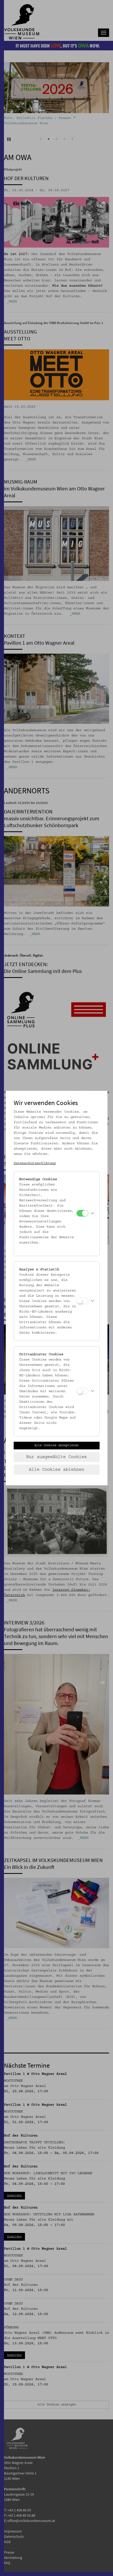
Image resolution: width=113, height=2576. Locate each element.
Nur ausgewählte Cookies (56, 1457)
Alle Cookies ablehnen (56, 1470)
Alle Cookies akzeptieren (56, 1445)
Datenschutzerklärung (35, 1163)
